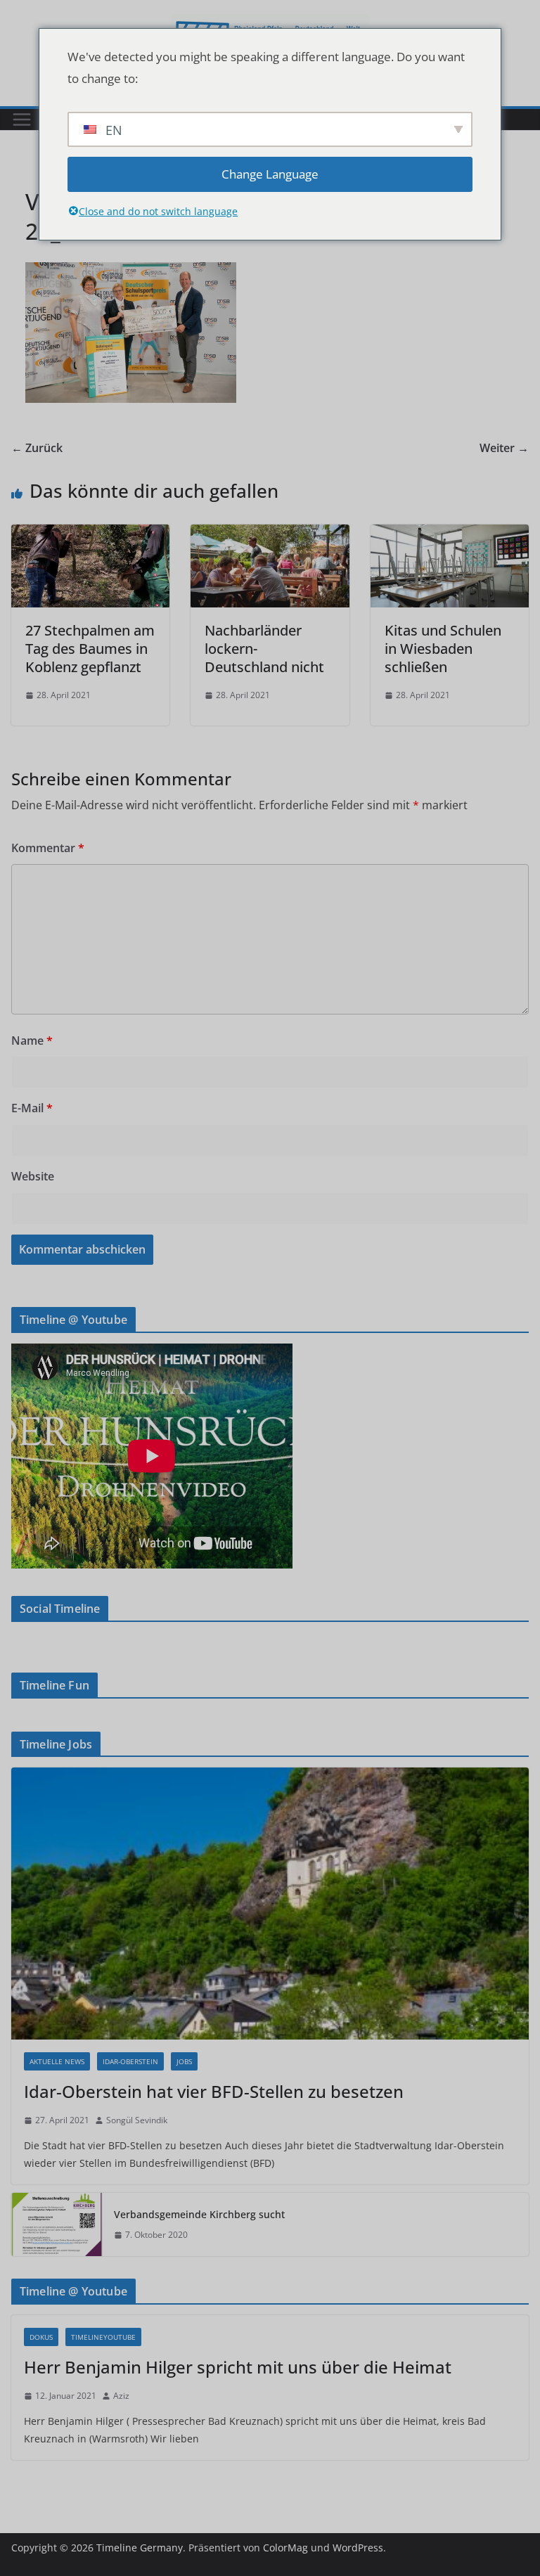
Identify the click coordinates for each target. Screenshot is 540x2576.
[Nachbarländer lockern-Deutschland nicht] (270, 534)
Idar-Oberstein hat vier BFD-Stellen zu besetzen (214, 2091)
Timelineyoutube (103, 2337)
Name (32, 1041)
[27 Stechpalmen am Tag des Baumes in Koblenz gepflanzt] (90, 534)
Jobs (184, 2061)
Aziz (121, 2396)
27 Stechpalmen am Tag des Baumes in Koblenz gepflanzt (90, 649)
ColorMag (285, 2548)
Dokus (41, 2337)
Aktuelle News (57, 2061)
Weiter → (504, 448)
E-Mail (32, 1108)
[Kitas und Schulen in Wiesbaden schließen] (450, 534)
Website (33, 1176)
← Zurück (37, 448)
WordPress (358, 2548)
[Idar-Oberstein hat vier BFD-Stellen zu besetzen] (270, 1904)
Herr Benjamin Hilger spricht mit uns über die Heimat (238, 2367)
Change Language (270, 174)
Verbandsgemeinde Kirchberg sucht (199, 2214)
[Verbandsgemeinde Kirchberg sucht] (57, 2224)
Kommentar (48, 848)
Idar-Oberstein (130, 2061)
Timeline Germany (140, 2548)
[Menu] (22, 120)
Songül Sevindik (137, 2120)
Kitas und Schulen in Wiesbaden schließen (443, 649)
